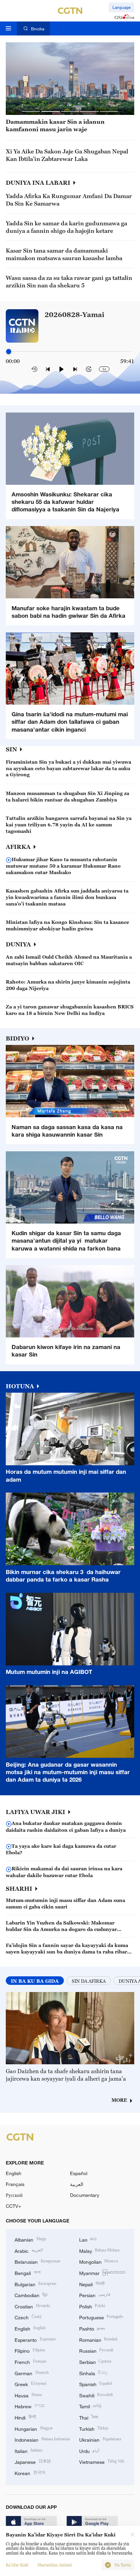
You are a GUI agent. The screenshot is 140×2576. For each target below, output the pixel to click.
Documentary (85, 2195)
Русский (14, 2195)
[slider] (9, 351)
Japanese (33, 2461)
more (119, 2100)
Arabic (29, 2250)
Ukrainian (100, 2439)
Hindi (25, 2417)
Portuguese (101, 2317)
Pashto (92, 2328)
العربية (77, 2184)
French (31, 2361)
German (32, 2373)
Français (15, 2184)
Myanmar (102, 2272)
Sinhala (94, 2373)
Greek (30, 2384)
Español (79, 2173)
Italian (29, 2450)
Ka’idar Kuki (17, 2565)
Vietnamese (102, 2461)
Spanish (96, 2384)
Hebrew (30, 2406)
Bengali (28, 2272)
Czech (28, 2317)
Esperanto (35, 2339)
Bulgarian (35, 2284)
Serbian (95, 2361)
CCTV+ (13, 2206)
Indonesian (42, 2439)
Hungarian (34, 2428)
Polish (92, 2306)
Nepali (92, 2284)
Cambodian (31, 2295)
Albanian (30, 2239)
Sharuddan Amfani (55, 2565)
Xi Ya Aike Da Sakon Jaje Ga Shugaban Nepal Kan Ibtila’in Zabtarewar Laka (67, 155)
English (14, 2173)
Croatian (32, 2306)
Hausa (28, 2395)
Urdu (89, 2450)
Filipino (30, 2350)
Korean (30, 2473)
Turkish (94, 2428)
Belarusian (37, 2261)
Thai (89, 2417)
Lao (88, 2239)
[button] (31, 112)
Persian (95, 2295)
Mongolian (99, 2261)
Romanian (98, 2339)
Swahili (96, 2395)
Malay (100, 2250)
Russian (96, 2350)
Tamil (91, 2406)
